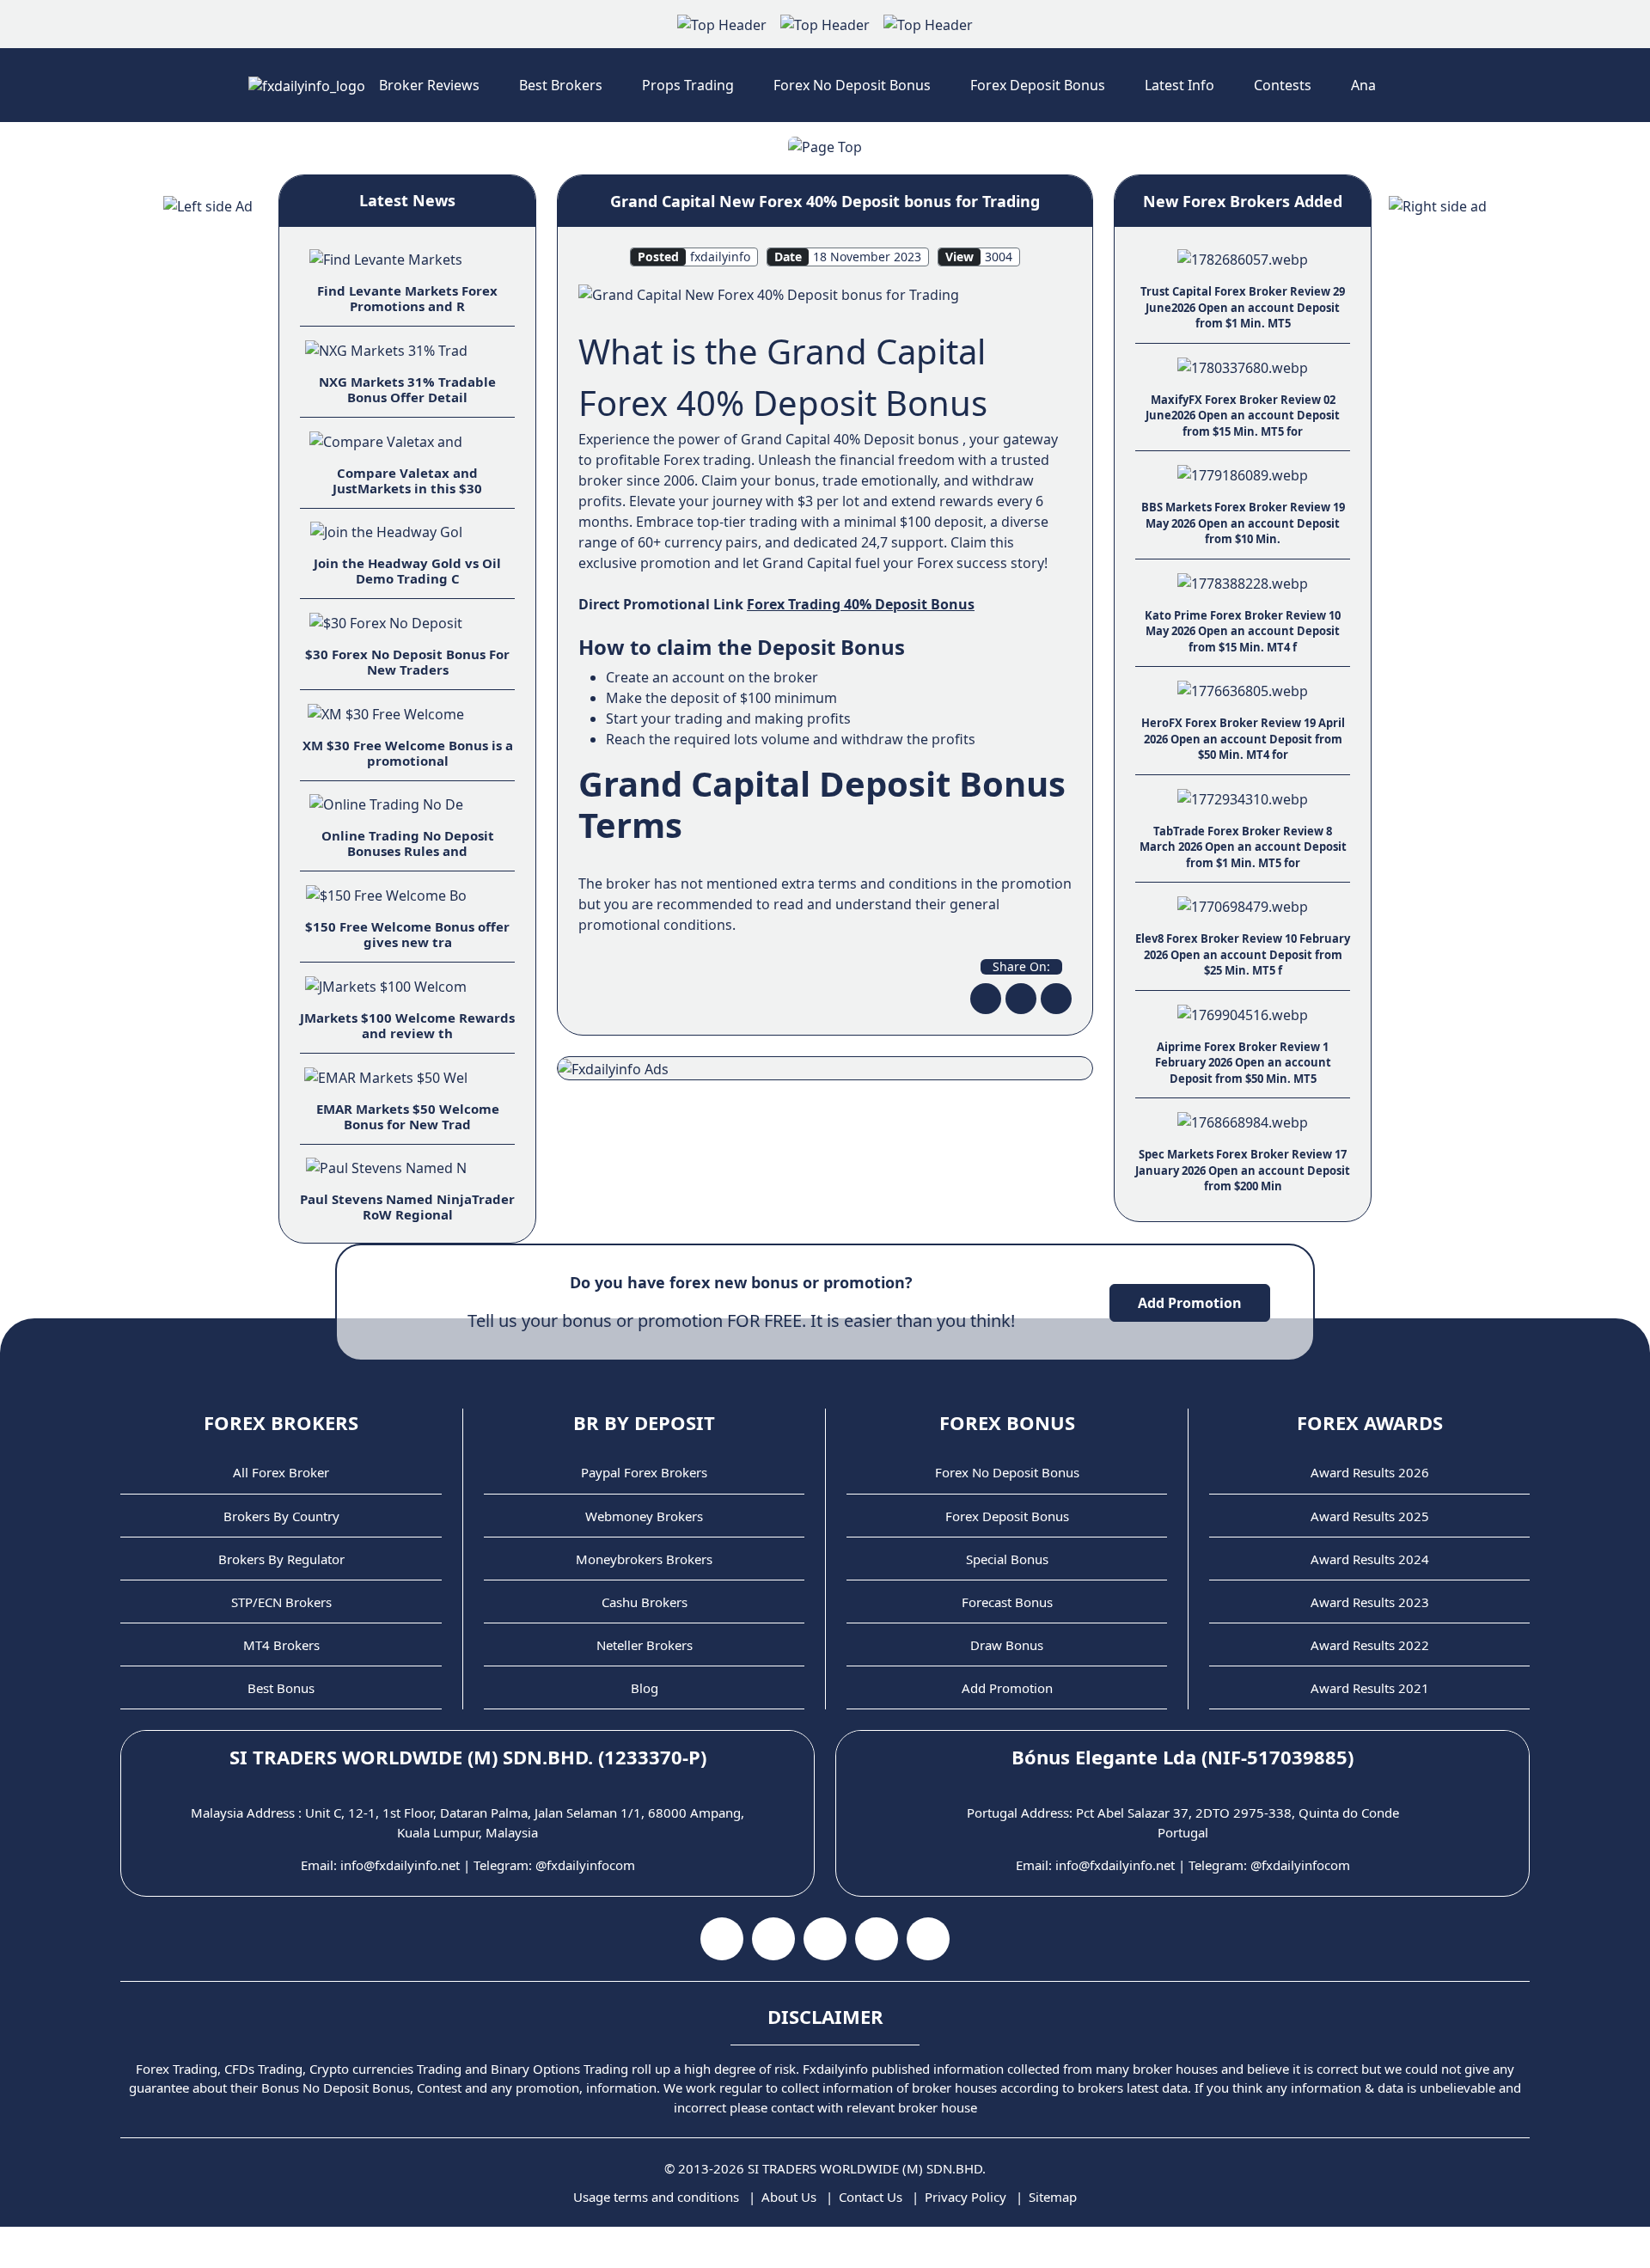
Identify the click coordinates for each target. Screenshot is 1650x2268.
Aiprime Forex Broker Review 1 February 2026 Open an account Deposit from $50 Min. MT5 (1243, 1063)
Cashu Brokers (645, 1602)
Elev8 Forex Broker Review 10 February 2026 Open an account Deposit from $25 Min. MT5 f (1243, 954)
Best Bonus (281, 1688)
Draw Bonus (1007, 1645)
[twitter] (1021, 999)
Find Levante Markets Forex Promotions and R (407, 298)
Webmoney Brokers (644, 1516)
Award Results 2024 (1370, 1559)
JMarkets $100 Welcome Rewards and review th (407, 1025)
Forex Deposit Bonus (1038, 85)
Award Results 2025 (1370, 1516)
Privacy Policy (966, 2197)
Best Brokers (561, 85)
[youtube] (773, 1939)
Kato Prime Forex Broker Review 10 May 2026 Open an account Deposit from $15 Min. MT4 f (1243, 631)
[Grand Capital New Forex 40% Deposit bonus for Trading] (769, 293)
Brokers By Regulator (281, 1559)
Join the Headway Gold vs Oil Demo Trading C (407, 571)
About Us (789, 2197)
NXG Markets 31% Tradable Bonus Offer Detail (407, 389)
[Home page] (307, 85)
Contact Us (871, 2197)
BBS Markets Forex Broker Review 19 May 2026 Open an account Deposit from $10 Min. (1243, 523)
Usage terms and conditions (656, 2197)
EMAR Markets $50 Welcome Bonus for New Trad (408, 1116)
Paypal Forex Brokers (644, 1472)
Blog (645, 1688)
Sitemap (1053, 2197)
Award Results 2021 (1370, 1688)
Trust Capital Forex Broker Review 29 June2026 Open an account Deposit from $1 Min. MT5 (1243, 307)
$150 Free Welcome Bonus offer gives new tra (407, 934)
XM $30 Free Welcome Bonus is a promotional (408, 753)
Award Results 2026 (1370, 1472)
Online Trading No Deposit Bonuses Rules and (408, 843)
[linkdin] (1056, 999)
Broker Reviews (429, 85)
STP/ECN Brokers (281, 1602)
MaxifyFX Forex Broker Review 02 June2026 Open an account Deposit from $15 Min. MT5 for (1243, 416)
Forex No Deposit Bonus (852, 85)
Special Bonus (1007, 1559)
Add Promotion (1190, 1303)
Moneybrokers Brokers (644, 1559)
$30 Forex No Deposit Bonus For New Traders (407, 662)
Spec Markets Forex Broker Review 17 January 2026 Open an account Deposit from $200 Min (1243, 1170)
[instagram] (825, 1939)
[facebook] (986, 999)
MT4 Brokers (281, 1645)
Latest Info (1179, 85)
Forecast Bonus (1007, 1602)
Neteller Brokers (645, 1645)
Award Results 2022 (1370, 1645)
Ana (1363, 85)
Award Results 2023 (1370, 1602)
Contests (1283, 85)
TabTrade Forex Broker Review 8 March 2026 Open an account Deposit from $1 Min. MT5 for (1243, 847)
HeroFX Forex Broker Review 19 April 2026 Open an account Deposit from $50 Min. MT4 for (1243, 739)
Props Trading (688, 85)
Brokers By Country (281, 1516)
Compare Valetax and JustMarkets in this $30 (407, 480)
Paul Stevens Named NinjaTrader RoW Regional (407, 1207)
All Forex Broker (281, 1472)
